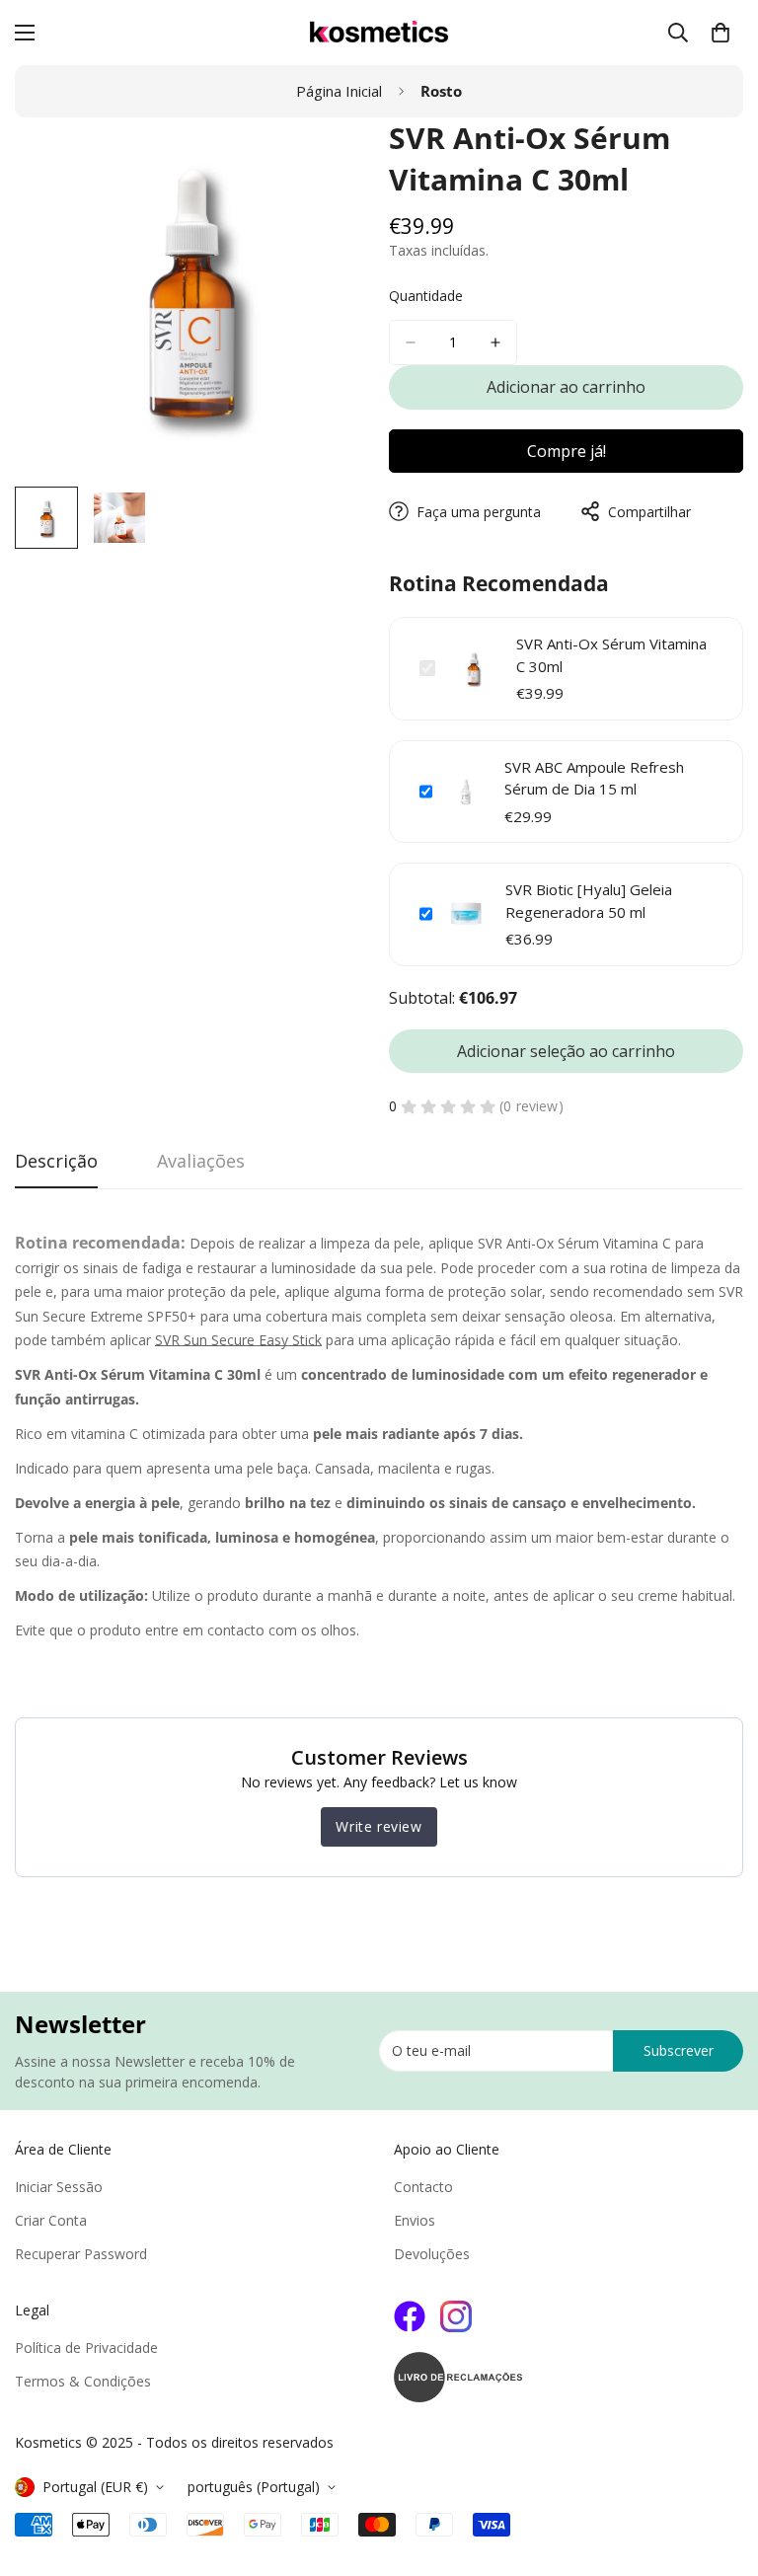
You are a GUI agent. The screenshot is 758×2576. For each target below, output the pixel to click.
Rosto (441, 91)
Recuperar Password (81, 2254)
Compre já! (567, 451)
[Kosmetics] (379, 33)
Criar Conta (51, 2220)
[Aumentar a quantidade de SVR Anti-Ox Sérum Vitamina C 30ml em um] (495, 342)
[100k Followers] (456, 2316)
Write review (379, 1826)
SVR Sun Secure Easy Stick (238, 1340)
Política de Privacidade (86, 2348)
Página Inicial (339, 91)
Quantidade (426, 296)
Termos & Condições (83, 2381)
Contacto (423, 2187)
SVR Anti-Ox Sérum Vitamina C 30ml (611, 655)
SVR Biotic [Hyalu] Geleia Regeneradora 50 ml (589, 901)
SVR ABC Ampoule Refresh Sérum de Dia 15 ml (594, 778)
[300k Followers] (410, 2316)
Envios (415, 2220)
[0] (720, 33)
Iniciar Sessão (59, 2187)
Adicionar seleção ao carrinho (566, 1051)
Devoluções (432, 2254)
